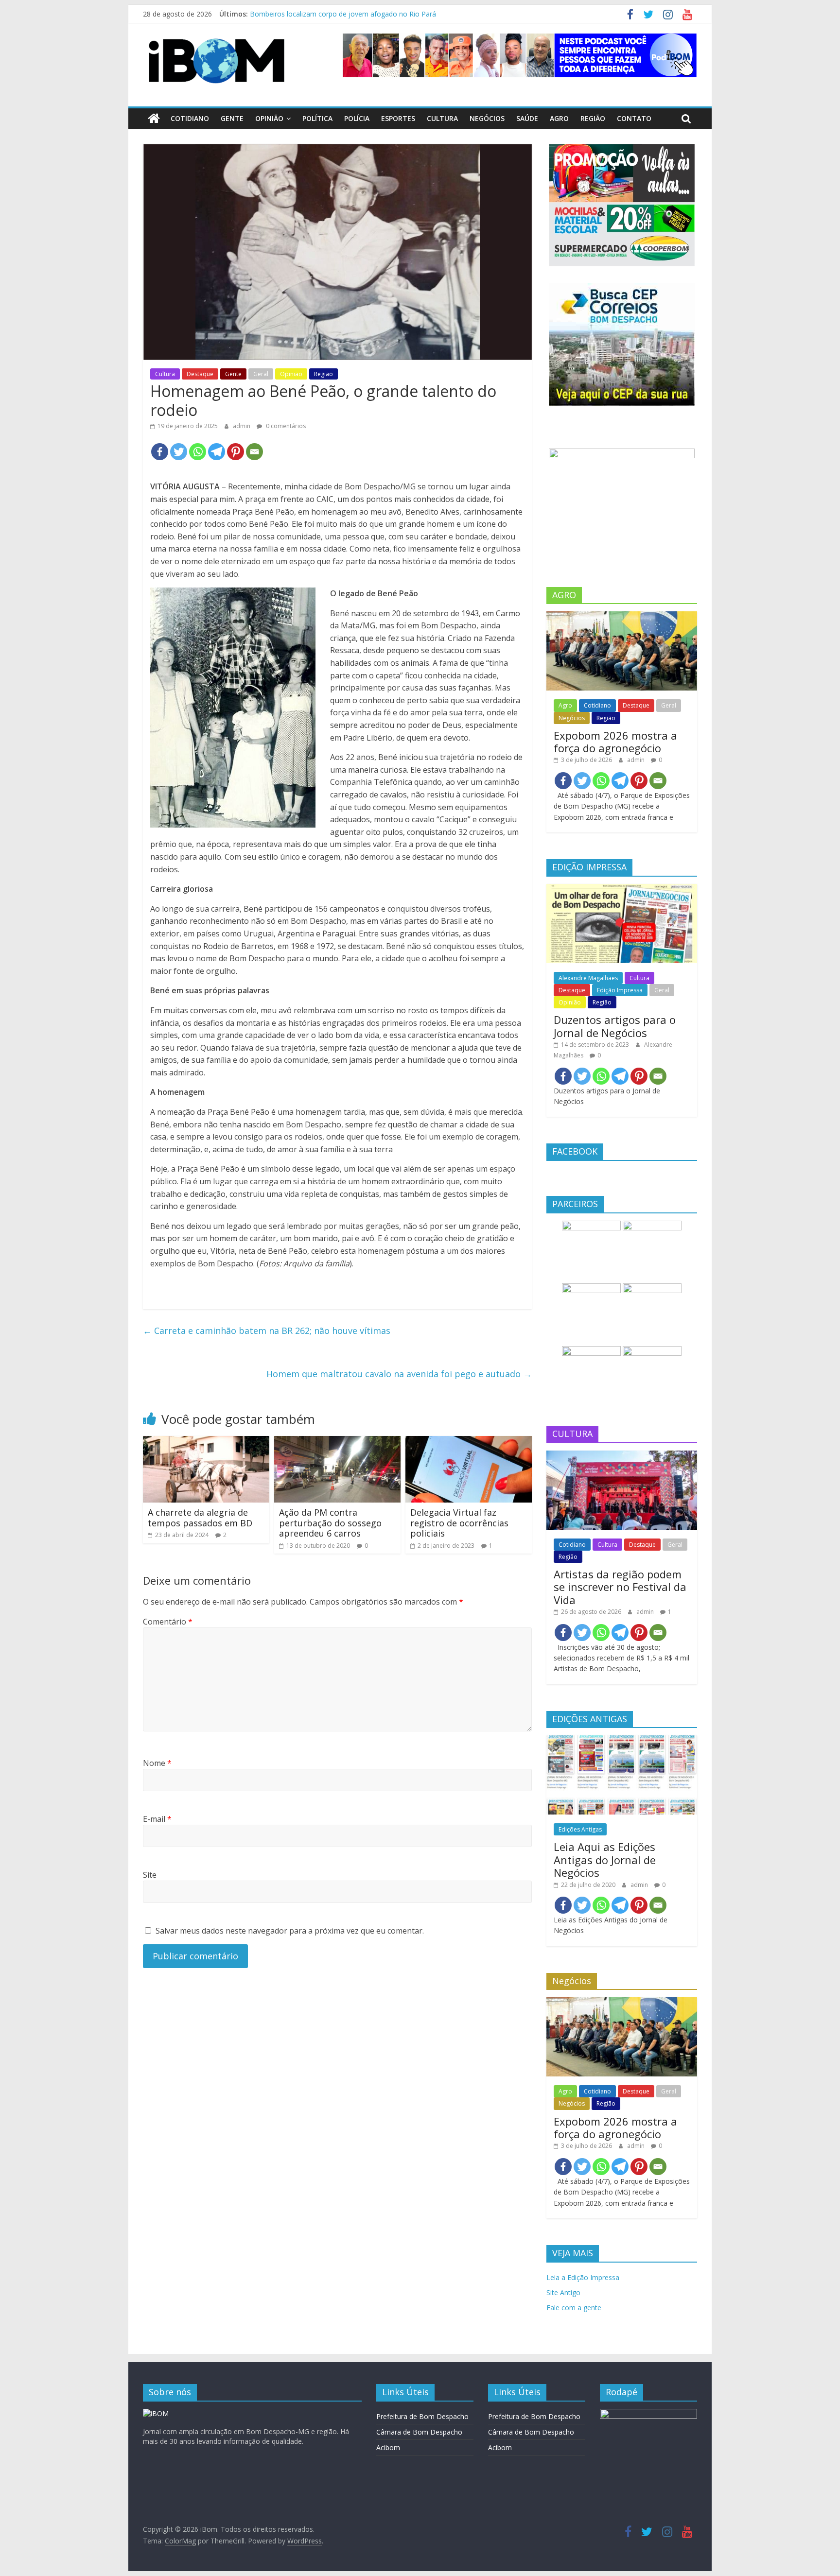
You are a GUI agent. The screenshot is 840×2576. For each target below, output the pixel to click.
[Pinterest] (236, 452)
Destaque (200, 374)
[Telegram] (217, 452)
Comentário (168, 1622)
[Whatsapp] (198, 452)
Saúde (527, 118)
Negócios (487, 118)
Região (593, 118)
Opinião (269, 118)
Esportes (398, 118)
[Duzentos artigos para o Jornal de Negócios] (622, 889)
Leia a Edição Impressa (583, 2277)
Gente (232, 118)
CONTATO (634, 118)
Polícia (357, 118)
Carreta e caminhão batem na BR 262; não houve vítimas (267, 1331)
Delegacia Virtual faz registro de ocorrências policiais (459, 1523)
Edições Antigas (580, 1829)
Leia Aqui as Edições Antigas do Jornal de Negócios (605, 1859)
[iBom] (154, 119)
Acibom (388, 2447)
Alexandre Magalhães (588, 978)
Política (317, 118)
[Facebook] (160, 452)
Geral (261, 374)
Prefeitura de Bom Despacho (422, 2416)
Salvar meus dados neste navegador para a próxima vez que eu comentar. (290, 1931)
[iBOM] (156, 2413)
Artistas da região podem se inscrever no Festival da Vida (620, 1587)
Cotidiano (190, 118)
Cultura (442, 118)
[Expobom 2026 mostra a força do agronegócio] (622, 616)
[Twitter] (179, 452)
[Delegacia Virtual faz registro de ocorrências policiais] (469, 1442)
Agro (559, 118)
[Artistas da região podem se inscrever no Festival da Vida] (622, 1456)
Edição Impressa (620, 990)
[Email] (254, 452)
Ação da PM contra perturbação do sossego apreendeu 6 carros (330, 1523)
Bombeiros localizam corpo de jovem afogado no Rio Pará (343, 14)
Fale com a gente (574, 2308)
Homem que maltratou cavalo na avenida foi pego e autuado (399, 1374)
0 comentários (285, 426)
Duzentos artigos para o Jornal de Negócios (615, 1026)
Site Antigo (563, 2292)
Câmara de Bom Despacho (419, 2432)
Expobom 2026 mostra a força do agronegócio (615, 742)
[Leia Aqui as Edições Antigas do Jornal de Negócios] (622, 1740)
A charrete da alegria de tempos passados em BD (200, 1518)
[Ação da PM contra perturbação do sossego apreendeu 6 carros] (337, 1442)
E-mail (157, 1819)
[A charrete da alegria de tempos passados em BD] (206, 1442)
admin (242, 426)
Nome (157, 1763)
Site (150, 1875)
